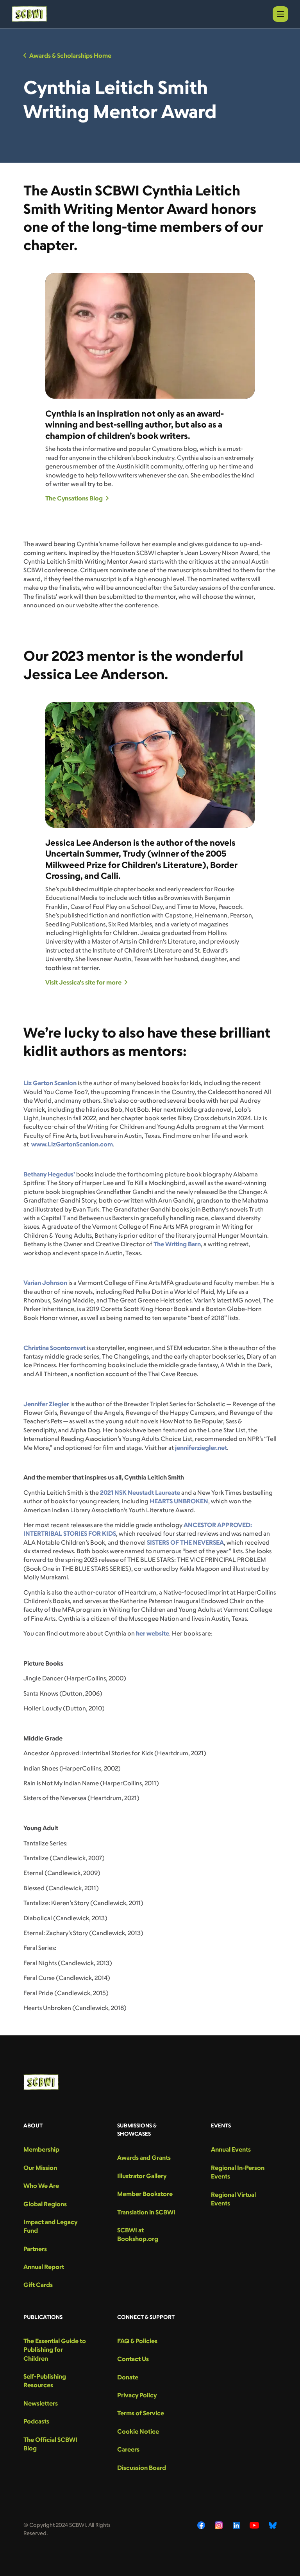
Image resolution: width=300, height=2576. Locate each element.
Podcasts (36, 2421)
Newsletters (41, 2403)
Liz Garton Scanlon (50, 1083)
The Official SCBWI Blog (50, 2444)
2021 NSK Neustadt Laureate (140, 1492)
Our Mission (40, 2168)
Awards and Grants (144, 2157)
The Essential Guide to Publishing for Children (55, 2350)
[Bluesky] (273, 2525)
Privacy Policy (137, 2395)
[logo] (29, 14)
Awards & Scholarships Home (70, 55)
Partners (35, 2249)
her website (153, 1633)
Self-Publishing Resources (45, 2381)
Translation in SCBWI (146, 2212)
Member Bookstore (145, 2194)
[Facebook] (201, 2525)
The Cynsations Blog (74, 498)
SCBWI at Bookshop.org (138, 2234)
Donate (128, 2377)
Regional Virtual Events (233, 2199)
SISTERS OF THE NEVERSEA (185, 1542)
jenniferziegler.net (201, 1448)
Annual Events (231, 2149)
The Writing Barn (177, 1244)
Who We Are (41, 2186)
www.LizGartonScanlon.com (72, 1144)
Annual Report (44, 2267)
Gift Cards (38, 2285)
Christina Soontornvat (54, 1348)
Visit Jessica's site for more (83, 982)
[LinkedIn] (236, 2525)
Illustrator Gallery (142, 2176)
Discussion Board (142, 2468)
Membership (41, 2149)
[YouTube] (254, 2525)
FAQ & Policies (137, 2341)
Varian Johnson (45, 1283)
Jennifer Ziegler (46, 1404)
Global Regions (45, 2204)
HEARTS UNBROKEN (179, 1501)
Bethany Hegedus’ (49, 1174)
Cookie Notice (138, 2431)
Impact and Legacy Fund (50, 2226)
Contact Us (133, 2359)
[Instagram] (219, 2525)
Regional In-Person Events (238, 2172)
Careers (128, 2449)
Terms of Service (141, 2413)
